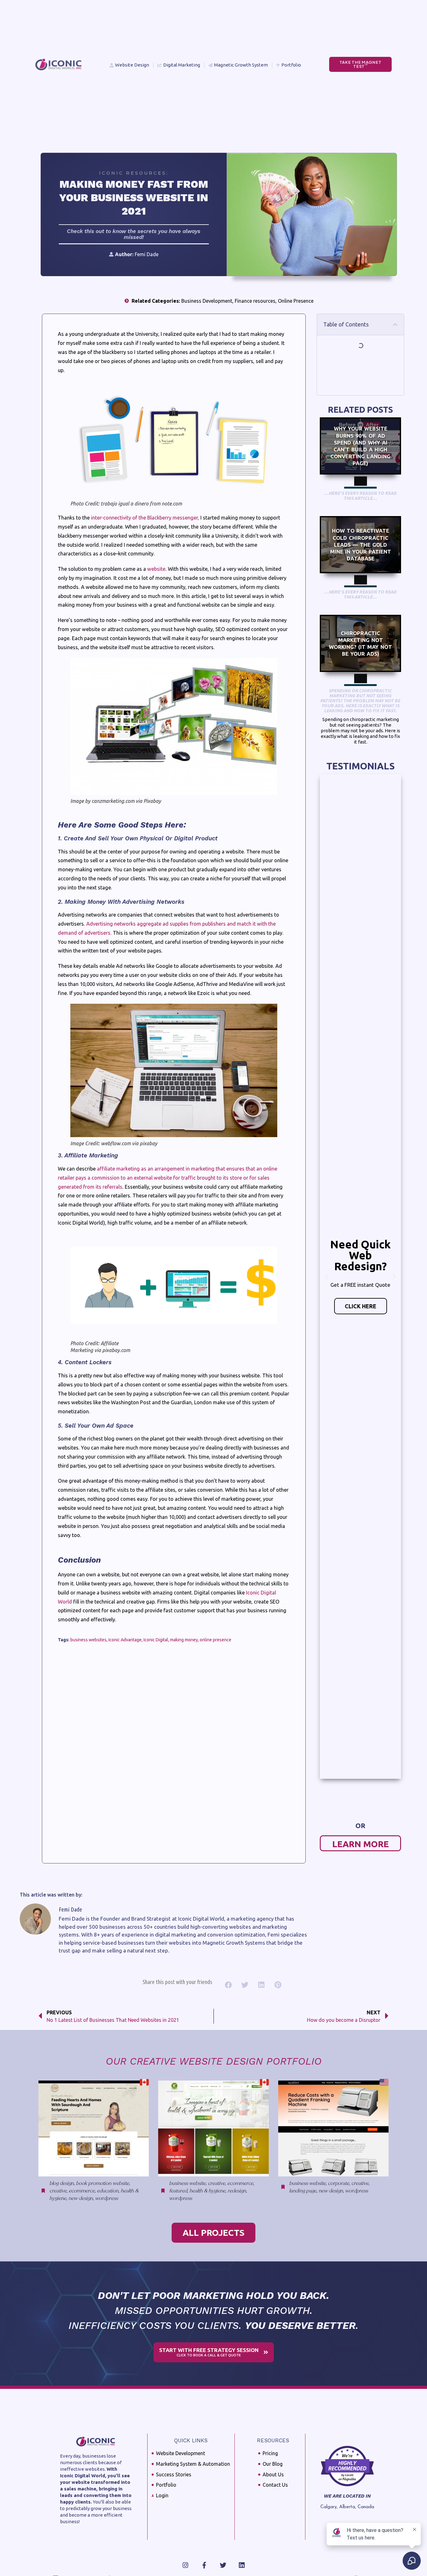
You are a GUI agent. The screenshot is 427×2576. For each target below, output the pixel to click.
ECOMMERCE (82, 2191)
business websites (88, 1640)
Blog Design (62, 2183)
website (156, 569)
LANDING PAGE (303, 2191)
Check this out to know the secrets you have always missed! (134, 234)
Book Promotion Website (103, 2183)
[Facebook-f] (204, 2565)
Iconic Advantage (125, 1640)
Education (108, 2191)
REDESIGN (237, 2191)
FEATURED (178, 2191)
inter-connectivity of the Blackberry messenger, (145, 518)
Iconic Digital (156, 1640)
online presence (216, 1640)
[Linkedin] (242, 2565)
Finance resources (255, 301)
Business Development (207, 301)
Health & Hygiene (207, 2191)
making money (184, 1640)
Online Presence (296, 301)
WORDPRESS (106, 2198)
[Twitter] (223, 2565)
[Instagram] (186, 2565)
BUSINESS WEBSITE (187, 2183)
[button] (395, 324)
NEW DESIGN (81, 2198)
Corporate (339, 2183)
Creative (58, 2191)
